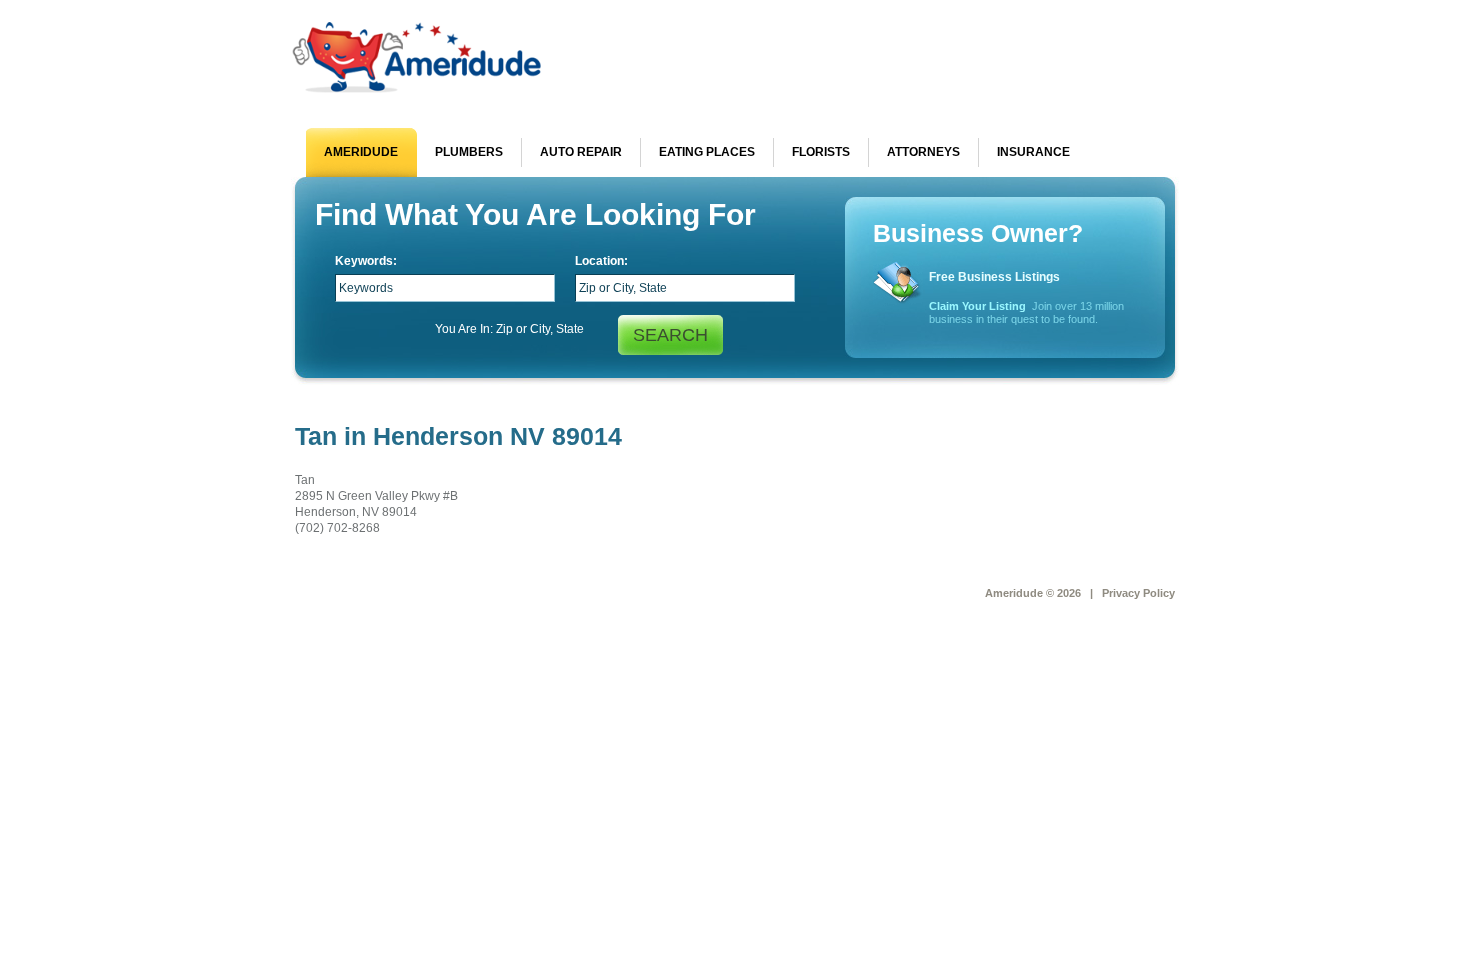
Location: (601, 261)
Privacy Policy (1138, 593)
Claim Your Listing (977, 306)
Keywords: (366, 261)
